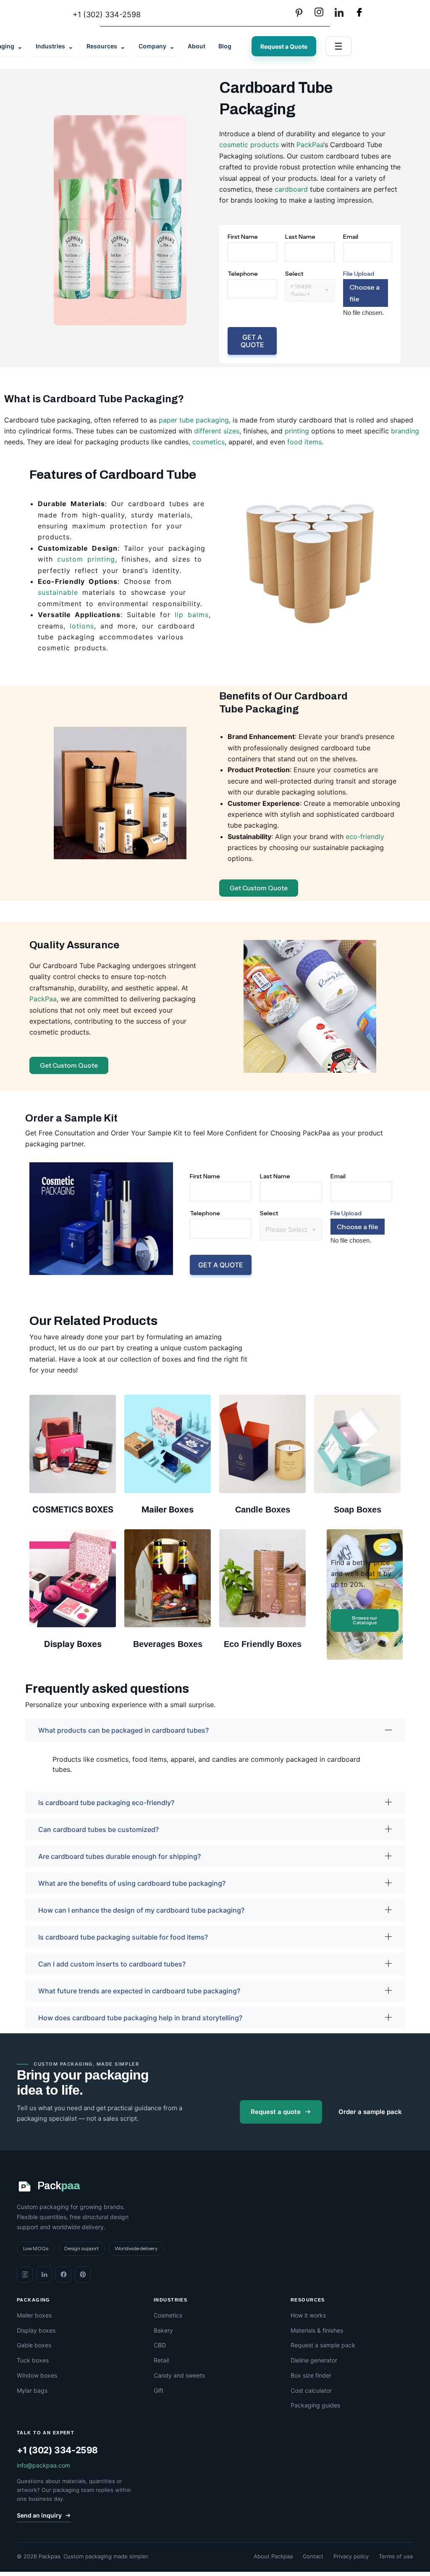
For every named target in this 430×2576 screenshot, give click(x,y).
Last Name (300, 237)
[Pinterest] (299, 12)
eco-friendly (365, 837)
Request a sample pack (323, 2345)
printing (297, 431)
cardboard (291, 189)
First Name (243, 237)
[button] (215, 1730)
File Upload (359, 274)
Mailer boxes (34, 2315)
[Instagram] (319, 12)
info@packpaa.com (43, 2465)
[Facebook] (359, 12)
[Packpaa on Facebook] (63, 2275)
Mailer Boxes (168, 1510)
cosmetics (208, 442)
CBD (160, 2345)
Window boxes (37, 2375)
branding (405, 431)
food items (304, 442)
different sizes (217, 431)
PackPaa (310, 145)
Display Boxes (73, 1644)
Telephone (243, 274)
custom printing (86, 559)
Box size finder (311, 2375)
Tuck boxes (33, 2360)
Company (157, 46)
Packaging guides (315, 2405)
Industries (55, 46)
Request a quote (276, 2112)
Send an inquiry (39, 2515)
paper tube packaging (194, 420)
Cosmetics (168, 2315)
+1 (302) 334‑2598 (57, 2450)
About (197, 46)
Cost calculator (311, 2390)
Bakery (163, 2330)
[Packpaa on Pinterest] (83, 2275)
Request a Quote (284, 46)
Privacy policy (351, 2556)
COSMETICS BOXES (73, 1510)
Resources (106, 46)
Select (294, 274)
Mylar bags (32, 2390)
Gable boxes (34, 2345)
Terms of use (396, 2556)
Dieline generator (314, 2360)
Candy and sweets (179, 2375)
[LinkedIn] (339, 12)
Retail (161, 2360)
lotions (82, 626)
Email (351, 237)
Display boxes (36, 2330)
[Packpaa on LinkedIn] (44, 2275)
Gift (159, 2390)
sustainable (58, 592)
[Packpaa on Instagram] (25, 2275)
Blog (225, 46)
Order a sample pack (370, 2112)
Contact (313, 2556)
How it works (308, 2315)
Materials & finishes (317, 2330)
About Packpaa (273, 2556)
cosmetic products (249, 145)
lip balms (192, 615)
